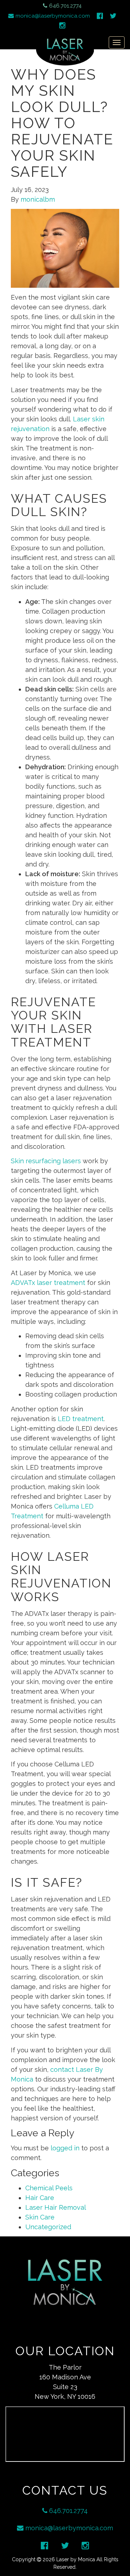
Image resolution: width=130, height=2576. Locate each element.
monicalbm (38, 199)
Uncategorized (48, 2227)
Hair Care (40, 2198)
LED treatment (81, 1419)
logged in (65, 2148)
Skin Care (40, 2217)
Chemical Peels (49, 2188)
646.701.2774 (65, 6)
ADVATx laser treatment (48, 1283)
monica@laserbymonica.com (53, 16)
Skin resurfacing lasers (47, 1161)
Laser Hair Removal (56, 2207)
